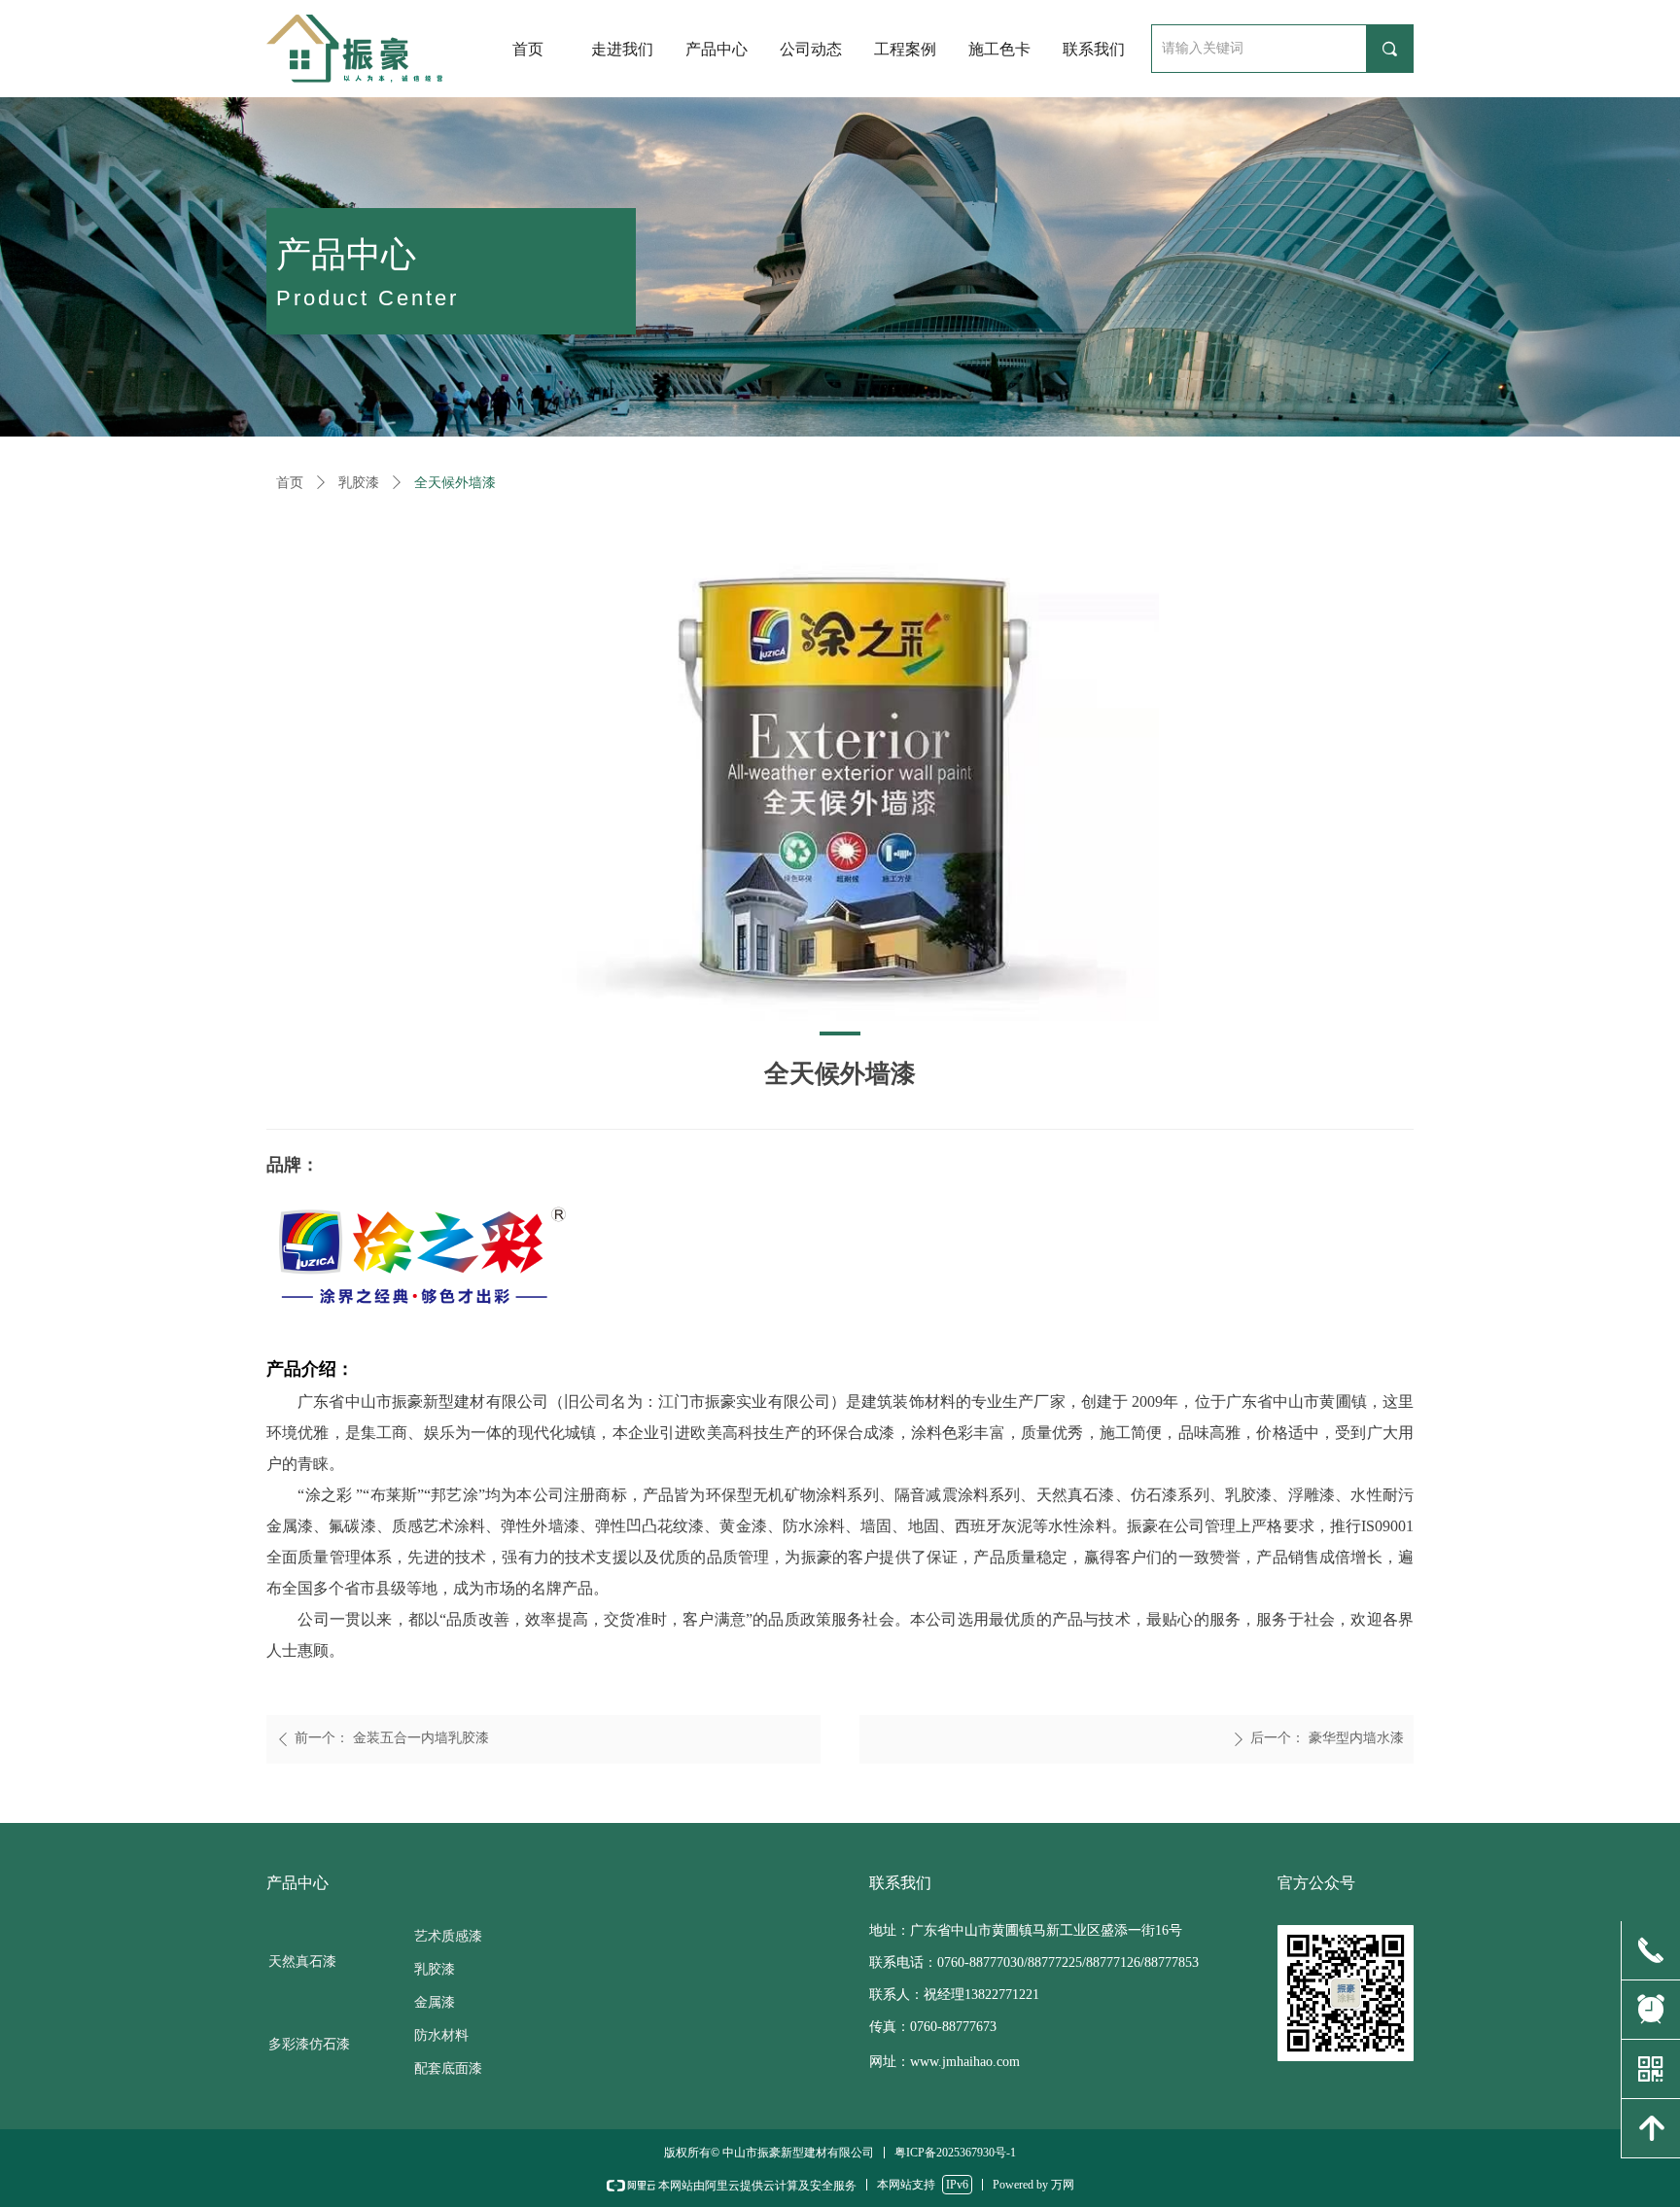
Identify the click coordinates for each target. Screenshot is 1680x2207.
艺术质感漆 (448, 1936)
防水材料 (441, 2035)
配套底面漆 (448, 2068)
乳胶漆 (359, 483)
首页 (290, 483)
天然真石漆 (302, 1962)
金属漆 (435, 2002)
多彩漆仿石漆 (309, 2044)
